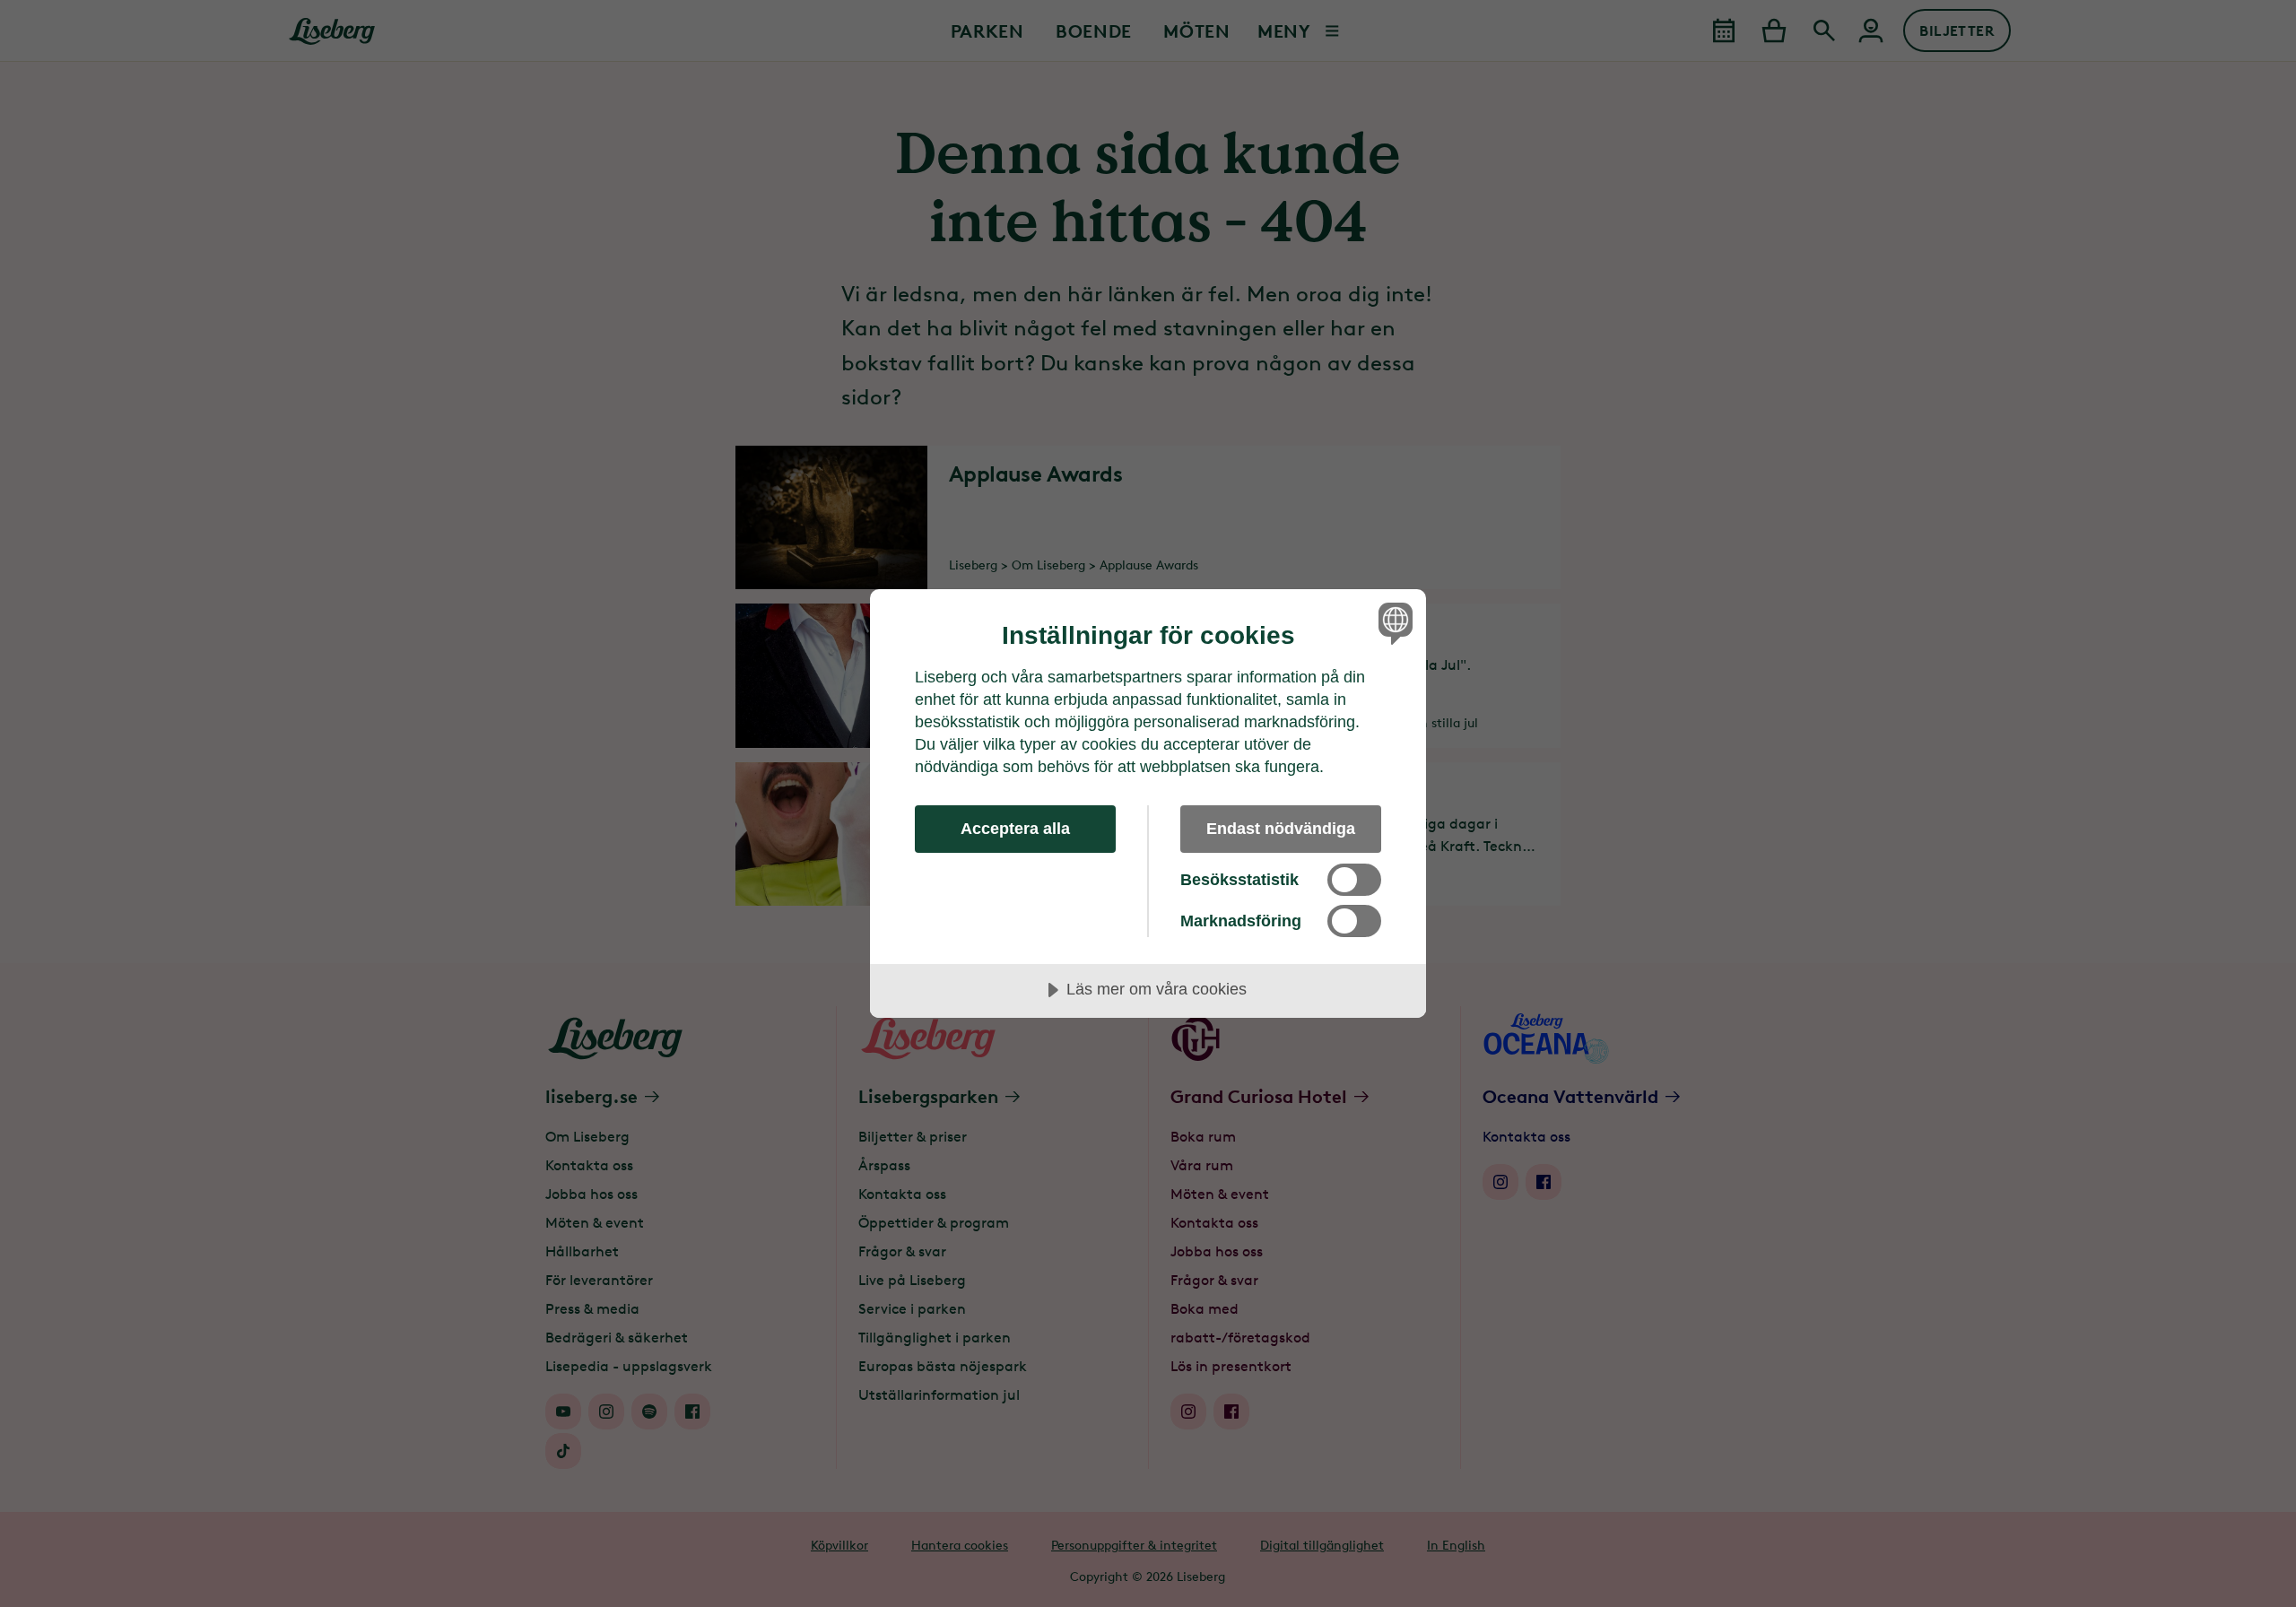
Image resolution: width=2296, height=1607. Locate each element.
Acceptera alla (1015, 829)
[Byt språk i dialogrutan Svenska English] (1392, 623)
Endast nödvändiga (1281, 829)
